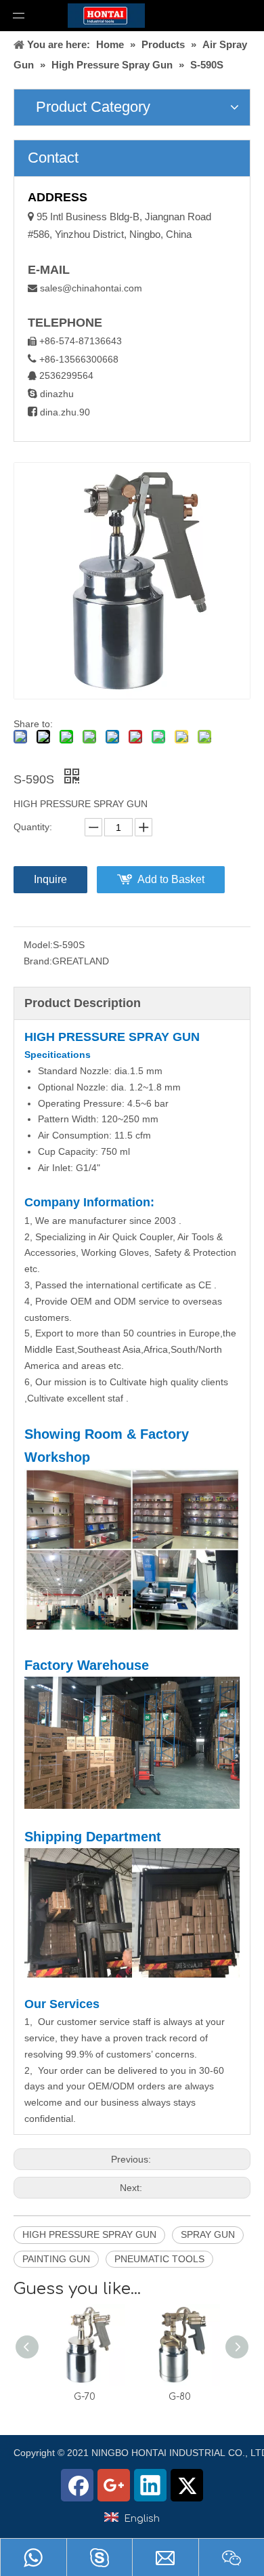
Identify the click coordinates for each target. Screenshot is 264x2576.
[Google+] (114, 2485)
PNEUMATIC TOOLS (159, 2259)
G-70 (85, 2397)
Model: (38, 945)
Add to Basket (171, 879)
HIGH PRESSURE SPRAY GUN (89, 2234)
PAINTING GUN (56, 2259)
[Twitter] (187, 2485)
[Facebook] (77, 2485)
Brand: (38, 961)
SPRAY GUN (208, 2234)
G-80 (180, 2397)
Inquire (50, 879)
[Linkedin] (150, 2485)
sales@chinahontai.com (91, 288)
